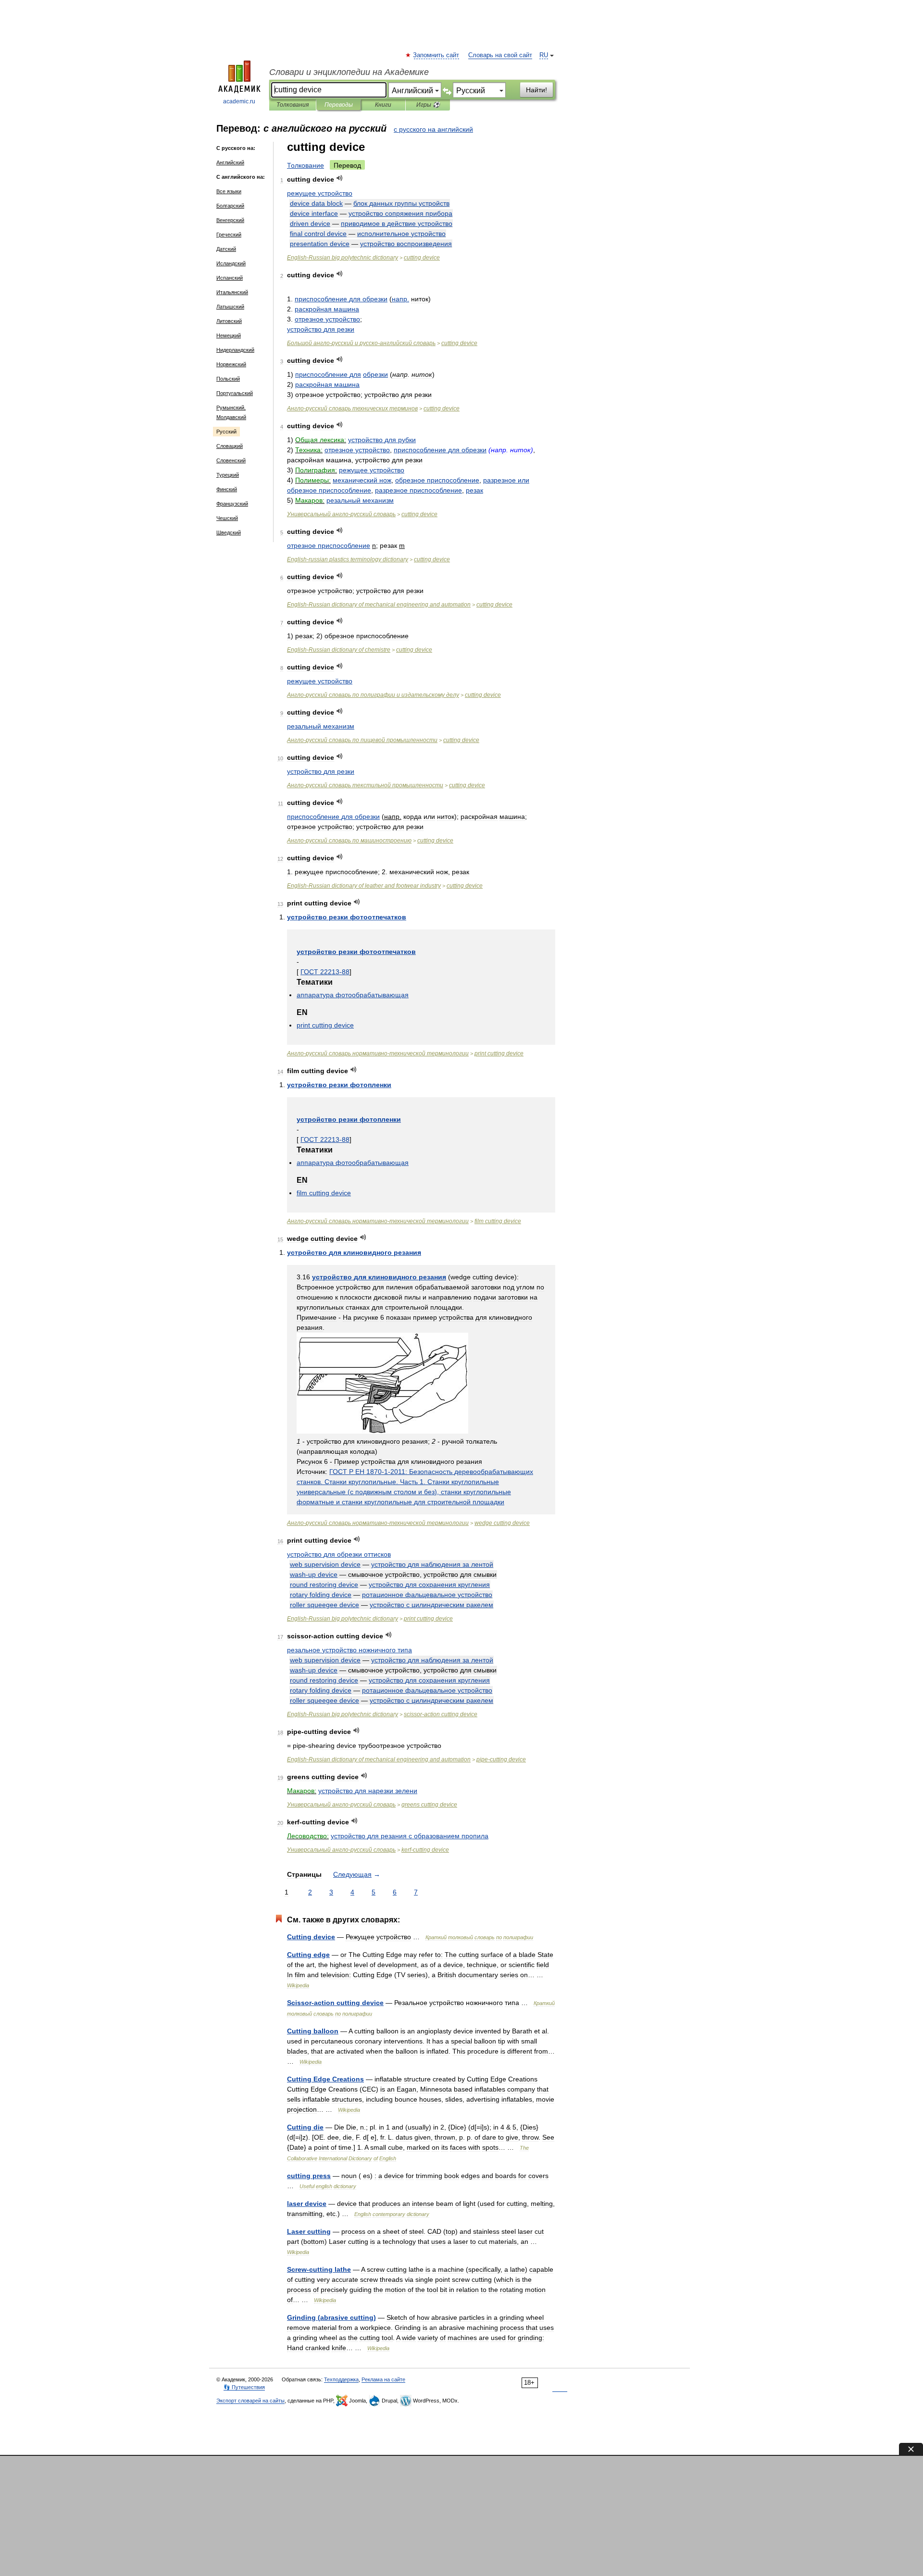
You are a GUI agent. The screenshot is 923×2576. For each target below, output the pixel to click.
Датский (226, 249)
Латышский (230, 307)
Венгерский (230, 220)
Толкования (293, 105)
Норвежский (231, 364)
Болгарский (230, 206)
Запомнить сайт (437, 55)
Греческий (229, 235)
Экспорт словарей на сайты (250, 2401)
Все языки (229, 191)
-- (361, 343)
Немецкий (229, 335)
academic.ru (239, 101)
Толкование (306, 165)
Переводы (339, 105)
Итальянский (232, 292)
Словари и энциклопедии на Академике (349, 72)
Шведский (229, 533)
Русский (226, 432)
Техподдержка (341, 2379)
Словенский (231, 460)
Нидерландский (235, 350)
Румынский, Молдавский (231, 412)
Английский (230, 162)
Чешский (227, 518)
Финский (227, 489)
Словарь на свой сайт (500, 55)
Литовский (229, 321)
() (331, 2317)
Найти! (536, 90)
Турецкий (228, 475)
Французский (232, 504)
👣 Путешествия (244, 2387)
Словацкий (230, 446)
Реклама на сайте (383, 2379)
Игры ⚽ (428, 105)
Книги (383, 105)
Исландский (231, 263)
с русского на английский (433, 129)
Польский (228, 379)
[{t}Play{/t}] (340, 178)
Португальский (235, 393)
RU (544, 55)
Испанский (230, 278)
